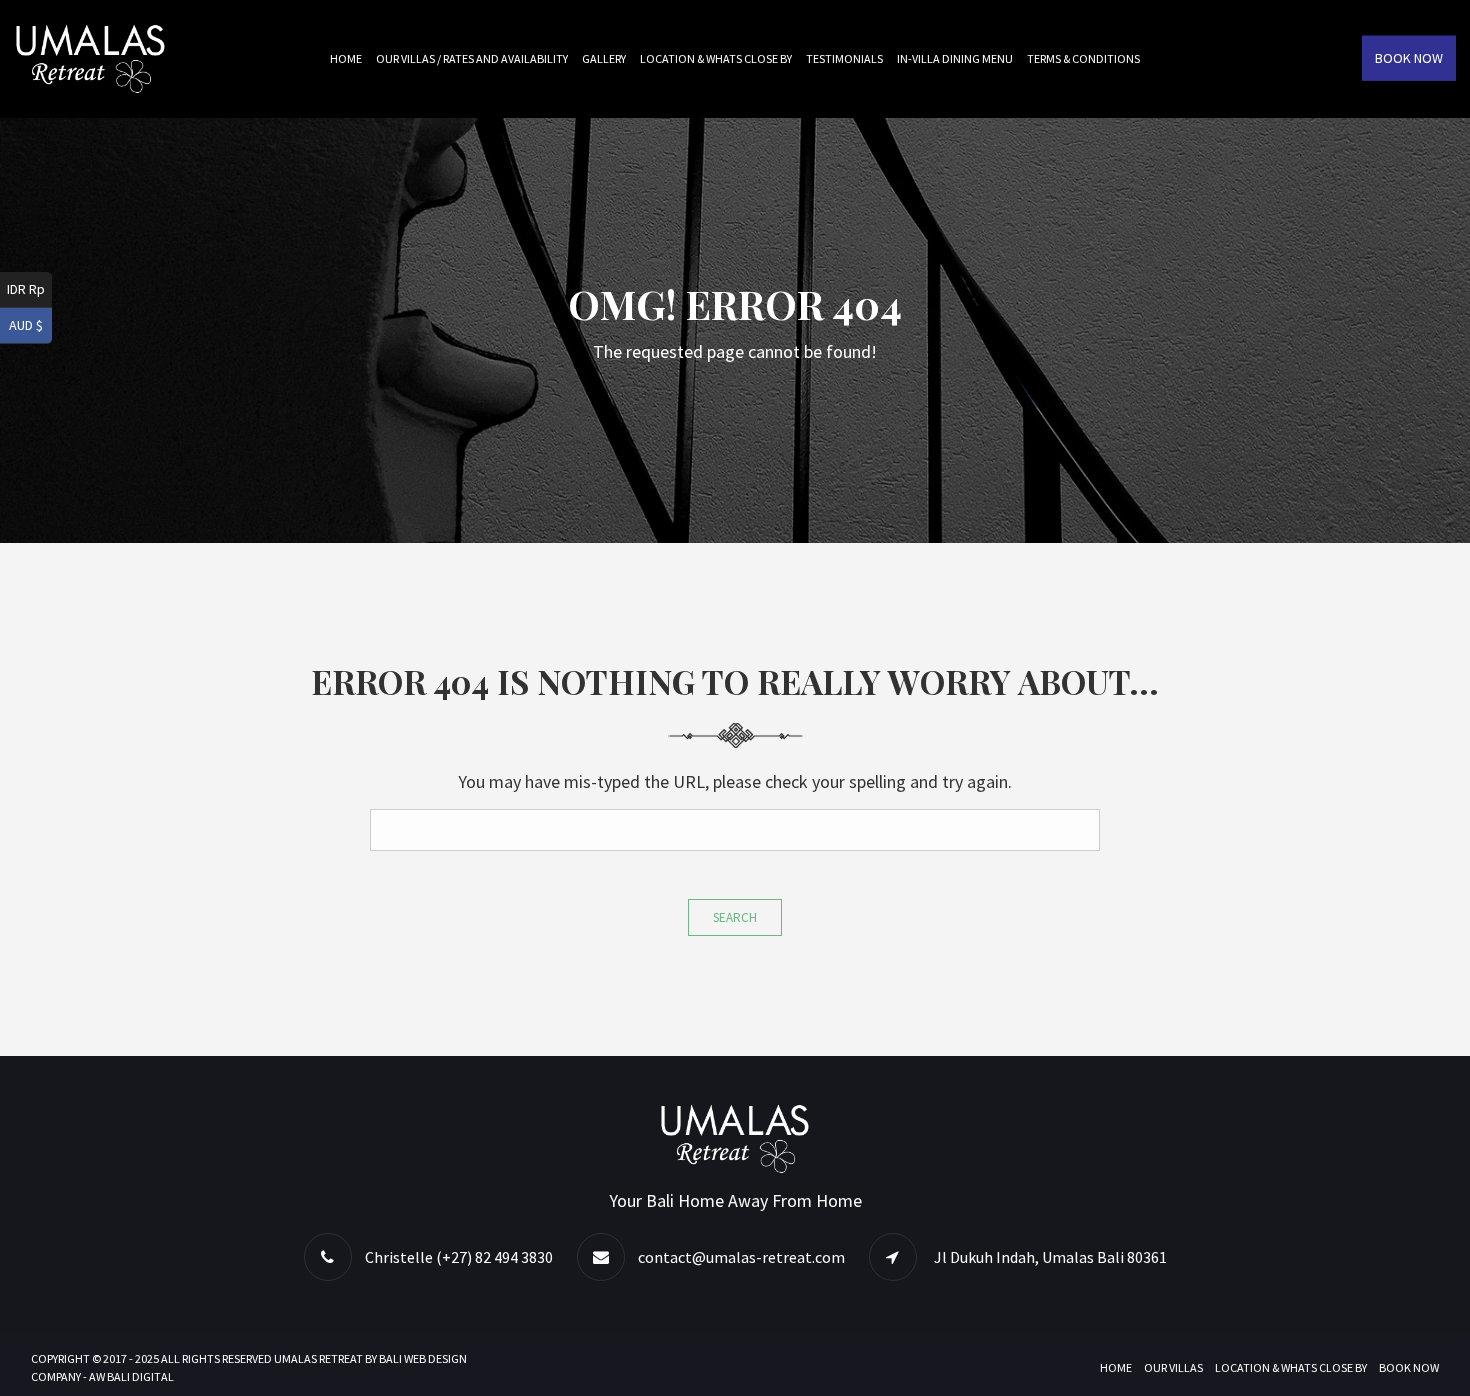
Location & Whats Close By (716, 58)
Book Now (1409, 58)
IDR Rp (26, 289)
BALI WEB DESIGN (423, 1358)
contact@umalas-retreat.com (741, 1257)
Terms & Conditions (1083, 58)
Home (346, 58)
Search (735, 917)
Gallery (604, 58)
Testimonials (844, 58)
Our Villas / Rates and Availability (472, 58)
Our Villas (1173, 1367)
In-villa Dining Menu (955, 58)
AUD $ (26, 325)
